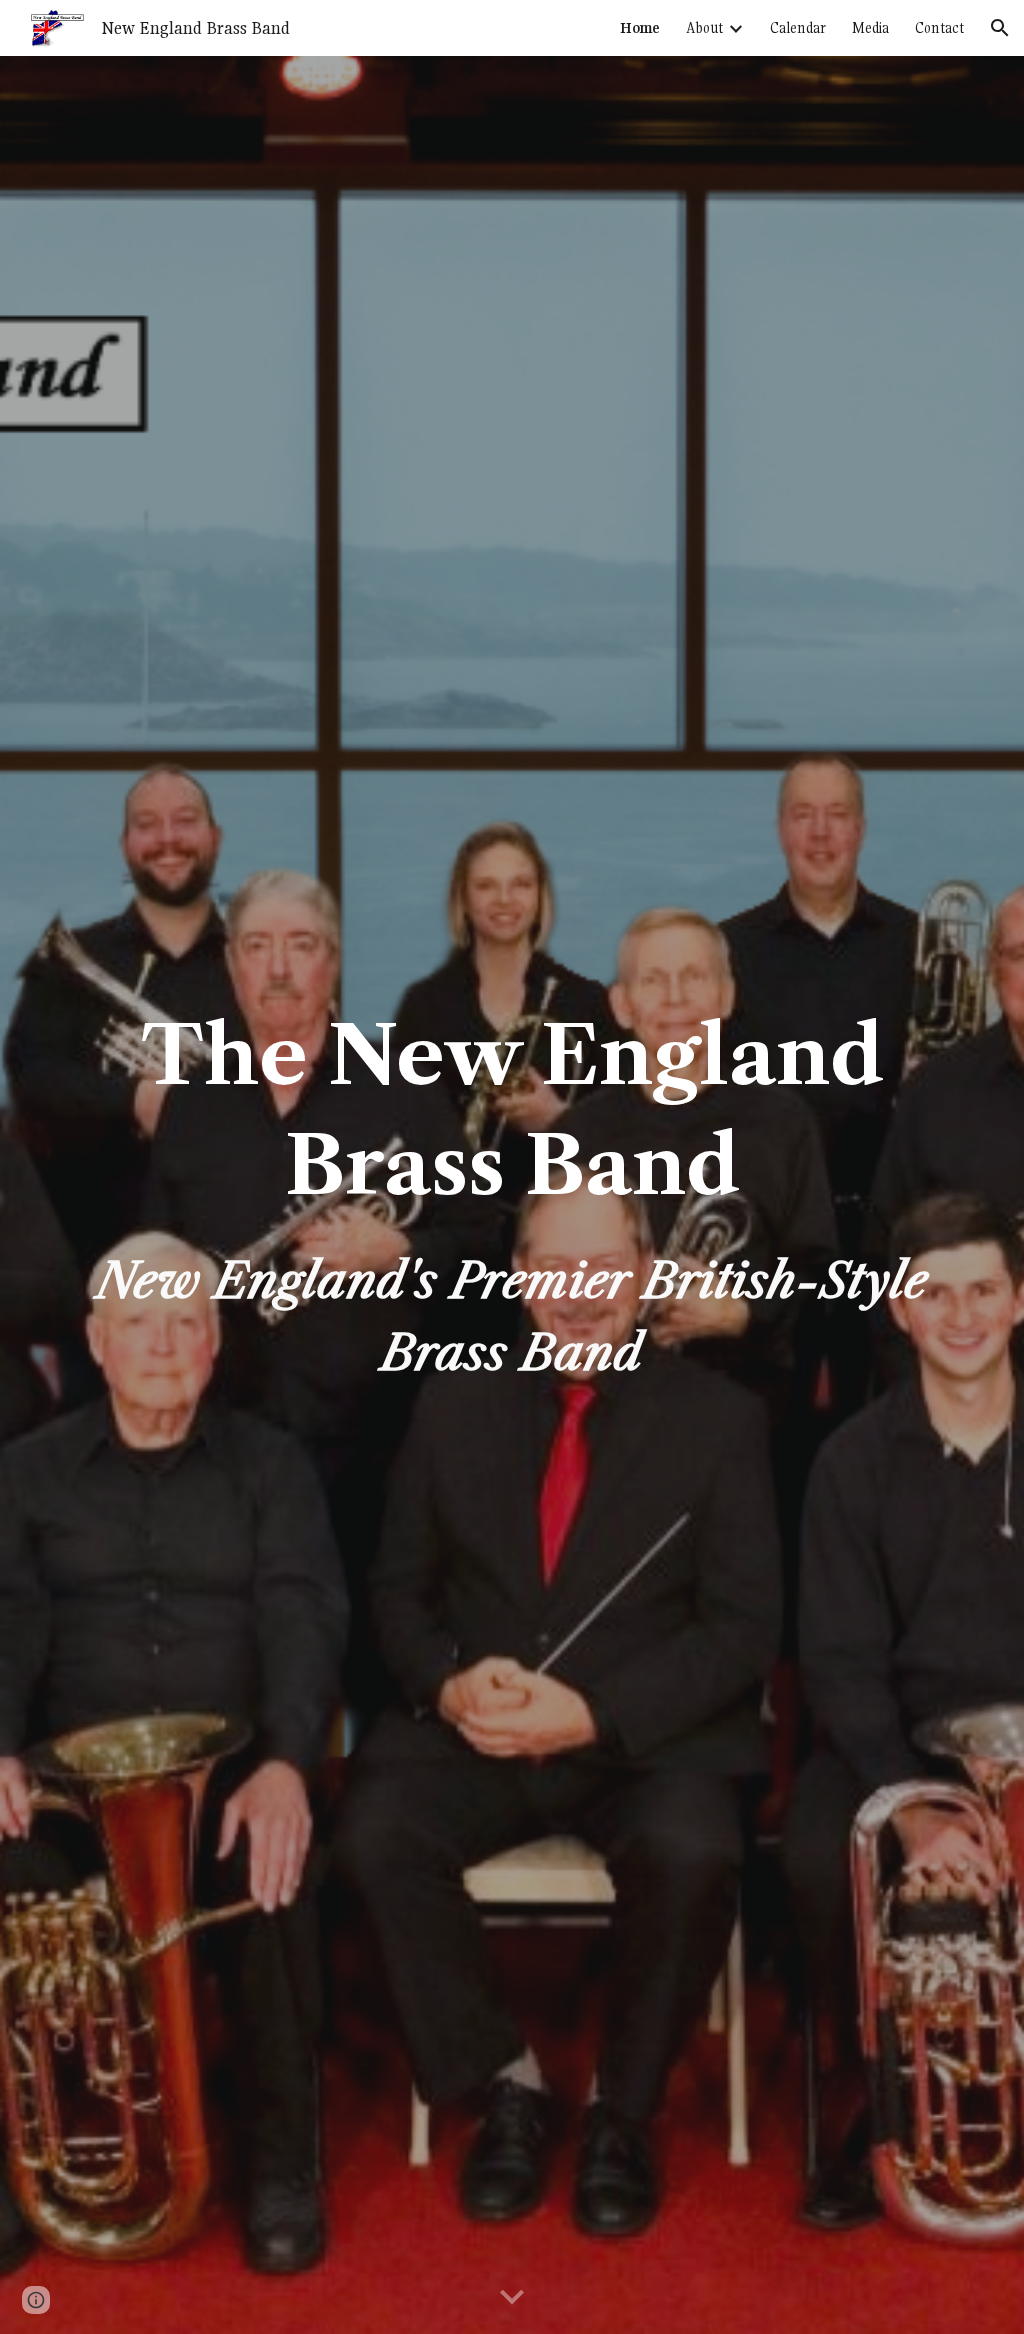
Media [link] (870, 28)
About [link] (704, 28)
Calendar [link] (798, 28)
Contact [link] (939, 28)
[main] (512, 1195)
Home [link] (640, 28)
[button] (1000, 28)
